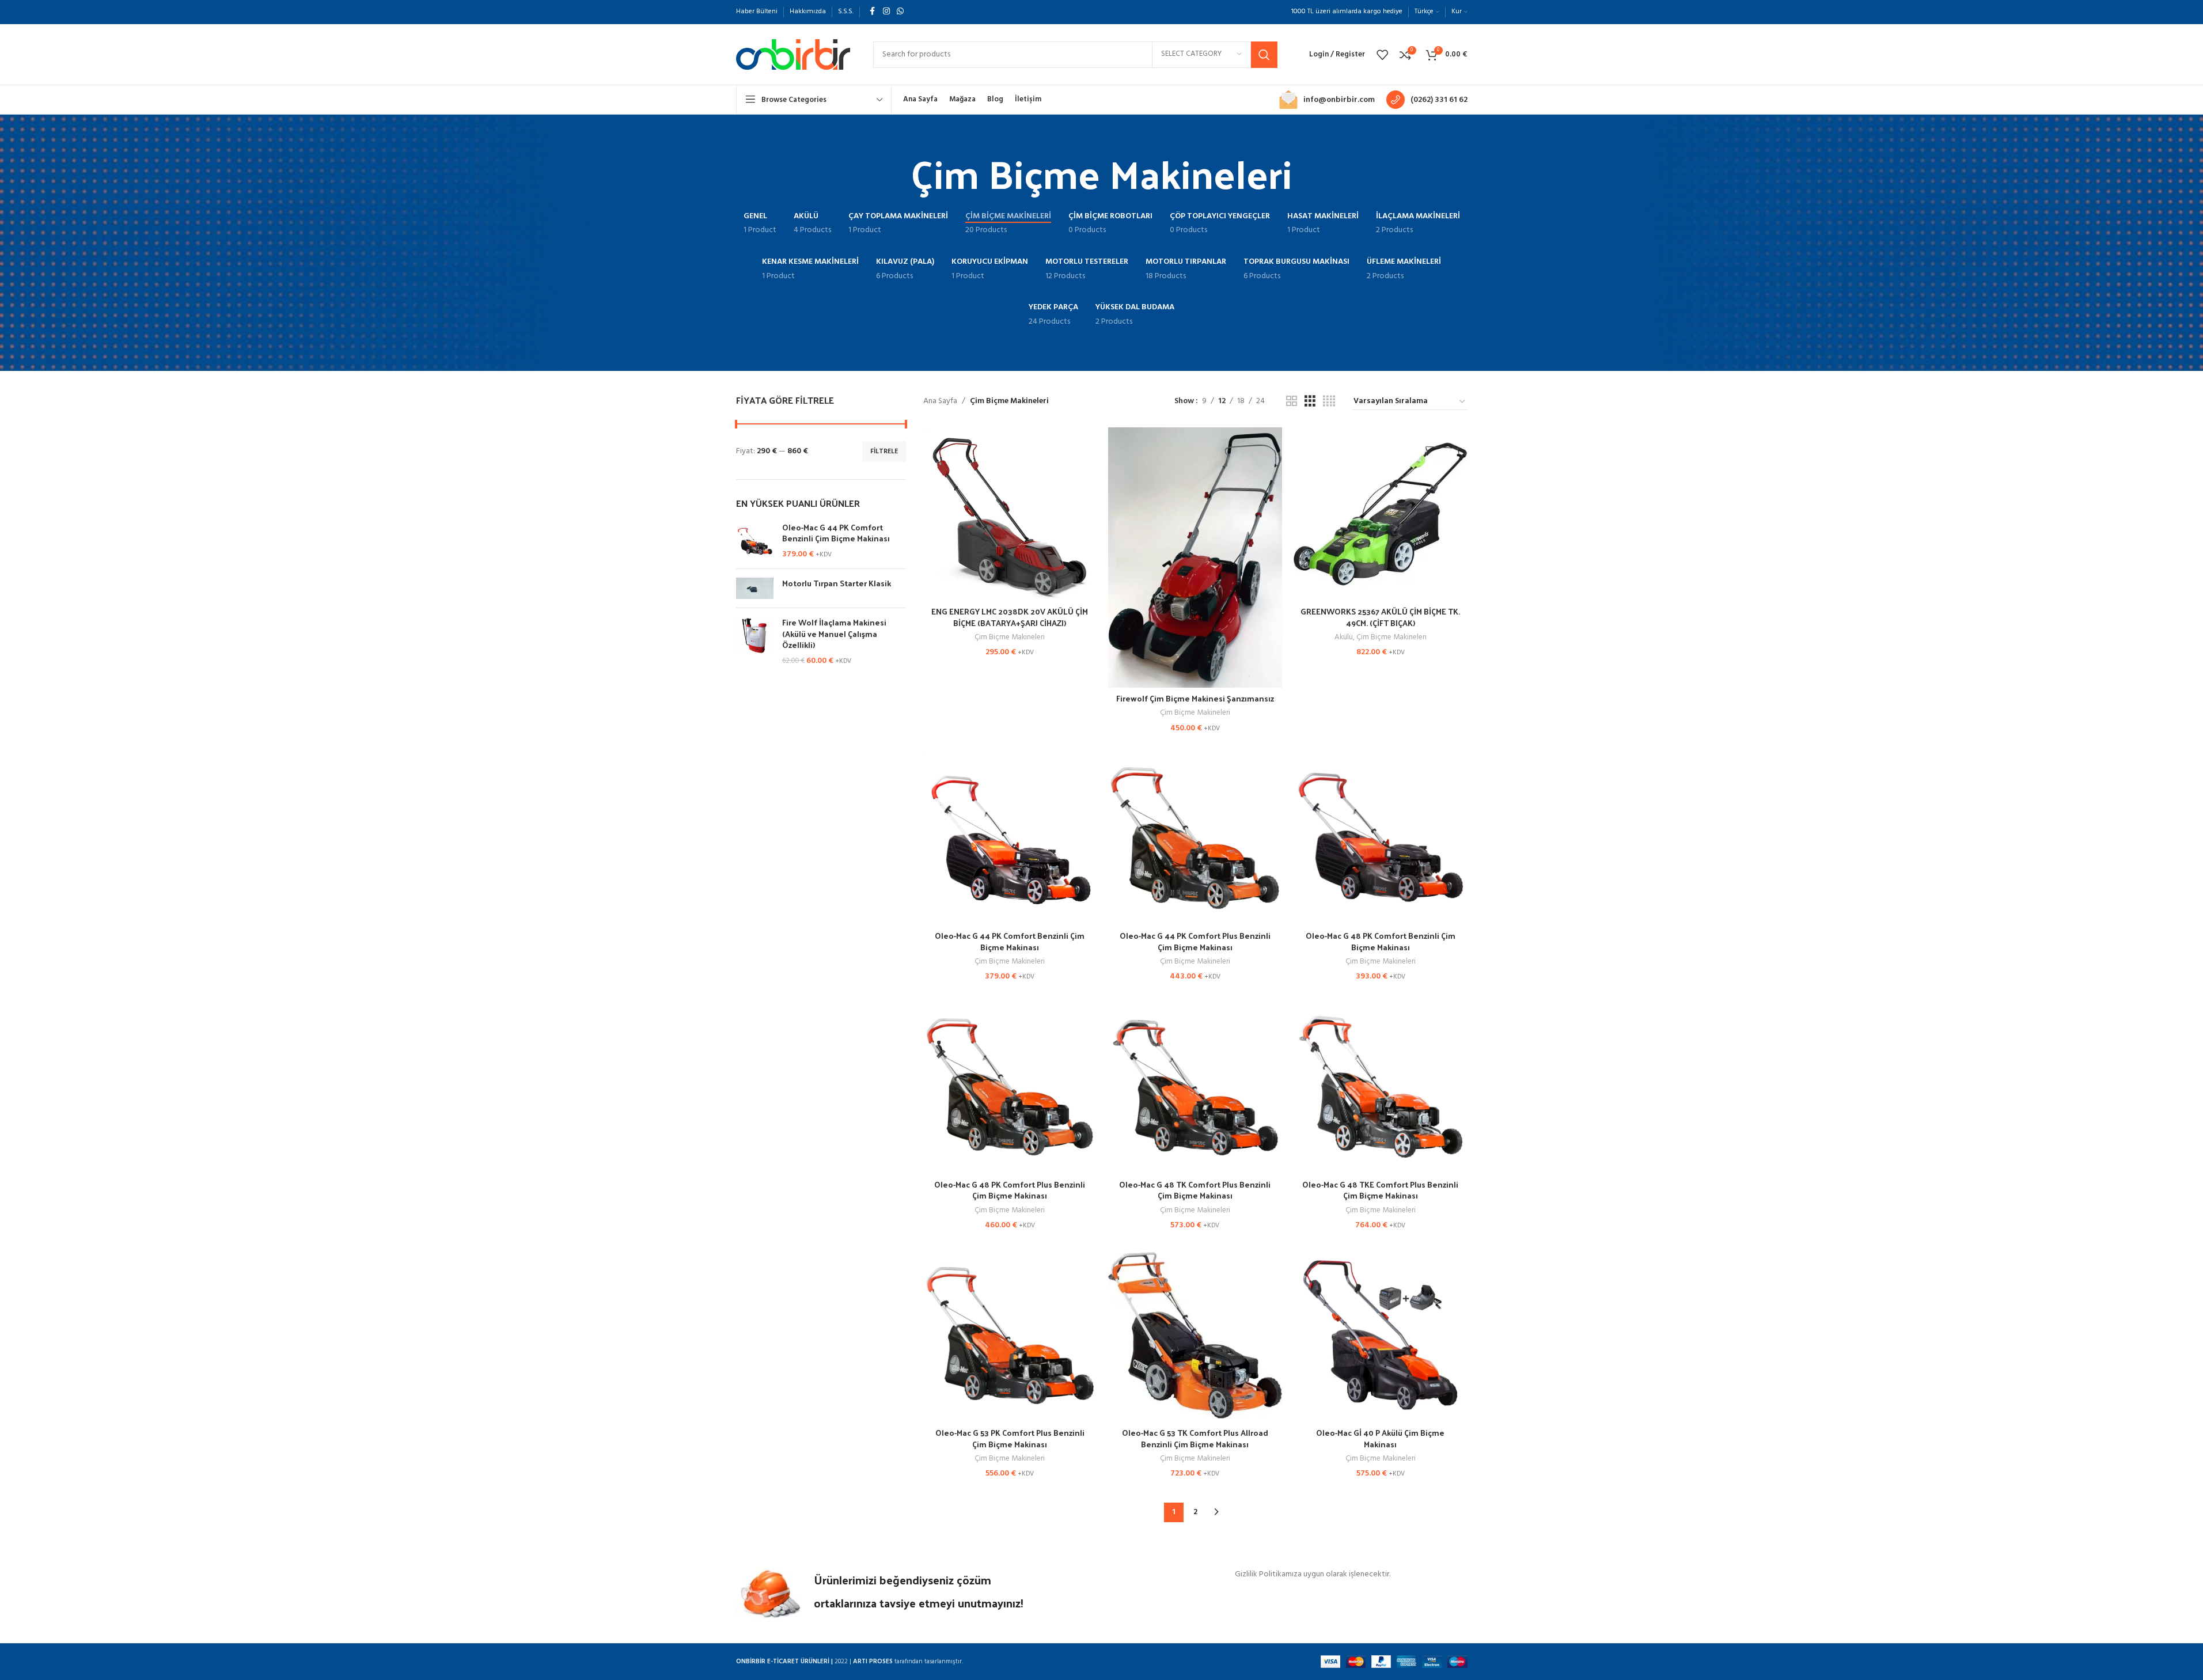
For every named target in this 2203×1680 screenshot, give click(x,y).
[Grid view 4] (1329, 402)
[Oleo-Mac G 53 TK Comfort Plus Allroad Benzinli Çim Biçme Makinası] (1195, 1335)
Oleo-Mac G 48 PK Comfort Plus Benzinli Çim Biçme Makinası (1010, 1190)
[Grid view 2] (1292, 402)
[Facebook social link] (873, 12)
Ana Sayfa (940, 401)
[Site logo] (793, 54)
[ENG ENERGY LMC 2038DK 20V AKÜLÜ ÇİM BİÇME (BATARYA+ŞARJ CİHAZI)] (1010, 514)
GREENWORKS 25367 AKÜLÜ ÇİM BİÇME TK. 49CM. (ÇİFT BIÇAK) (1380, 617)
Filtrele (884, 452)
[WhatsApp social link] (900, 12)
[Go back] (896, 173)
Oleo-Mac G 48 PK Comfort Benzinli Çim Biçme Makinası (1381, 941)
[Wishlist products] (1382, 55)
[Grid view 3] (1310, 402)
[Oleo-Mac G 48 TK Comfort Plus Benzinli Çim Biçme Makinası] (1195, 1087)
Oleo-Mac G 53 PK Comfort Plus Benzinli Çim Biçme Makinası (1010, 1438)
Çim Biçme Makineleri (1010, 637)
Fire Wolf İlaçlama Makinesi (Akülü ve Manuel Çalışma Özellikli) (834, 634)
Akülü (1344, 637)
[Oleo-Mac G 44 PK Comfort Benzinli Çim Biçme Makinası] (755, 541)
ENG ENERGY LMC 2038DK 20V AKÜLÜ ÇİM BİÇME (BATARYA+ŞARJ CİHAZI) (1010, 617)
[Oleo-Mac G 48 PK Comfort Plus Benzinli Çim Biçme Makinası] (1010, 1087)
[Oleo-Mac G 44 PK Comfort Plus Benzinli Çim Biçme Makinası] (1195, 838)
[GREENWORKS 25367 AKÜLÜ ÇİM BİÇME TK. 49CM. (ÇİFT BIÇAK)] (1381, 514)
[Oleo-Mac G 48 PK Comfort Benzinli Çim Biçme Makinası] (1381, 838)
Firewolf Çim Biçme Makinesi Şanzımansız (1195, 698)
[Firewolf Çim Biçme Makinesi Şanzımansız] (1195, 558)
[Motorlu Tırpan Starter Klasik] (755, 588)
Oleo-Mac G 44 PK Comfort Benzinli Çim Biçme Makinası (836, 533)
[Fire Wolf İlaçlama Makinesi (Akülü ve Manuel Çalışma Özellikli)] (755, 642)
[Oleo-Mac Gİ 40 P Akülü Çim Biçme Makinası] (1381, 1335)
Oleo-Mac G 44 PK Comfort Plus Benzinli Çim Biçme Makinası (1195, 941)
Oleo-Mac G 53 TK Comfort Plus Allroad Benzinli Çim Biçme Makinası (1195, 1438)
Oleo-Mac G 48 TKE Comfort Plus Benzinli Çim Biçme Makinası (1380, 1190)
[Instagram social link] (886, 12)
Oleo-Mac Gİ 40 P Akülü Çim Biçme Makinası (1380, 1438)
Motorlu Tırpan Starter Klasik (837, 583)
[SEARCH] (1264, 55)
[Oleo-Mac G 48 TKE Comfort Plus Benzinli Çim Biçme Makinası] (1381, 1087)
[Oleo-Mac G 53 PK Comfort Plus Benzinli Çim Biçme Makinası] (1010, 1335)
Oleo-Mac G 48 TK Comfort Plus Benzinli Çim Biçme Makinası (1195, 1190)
